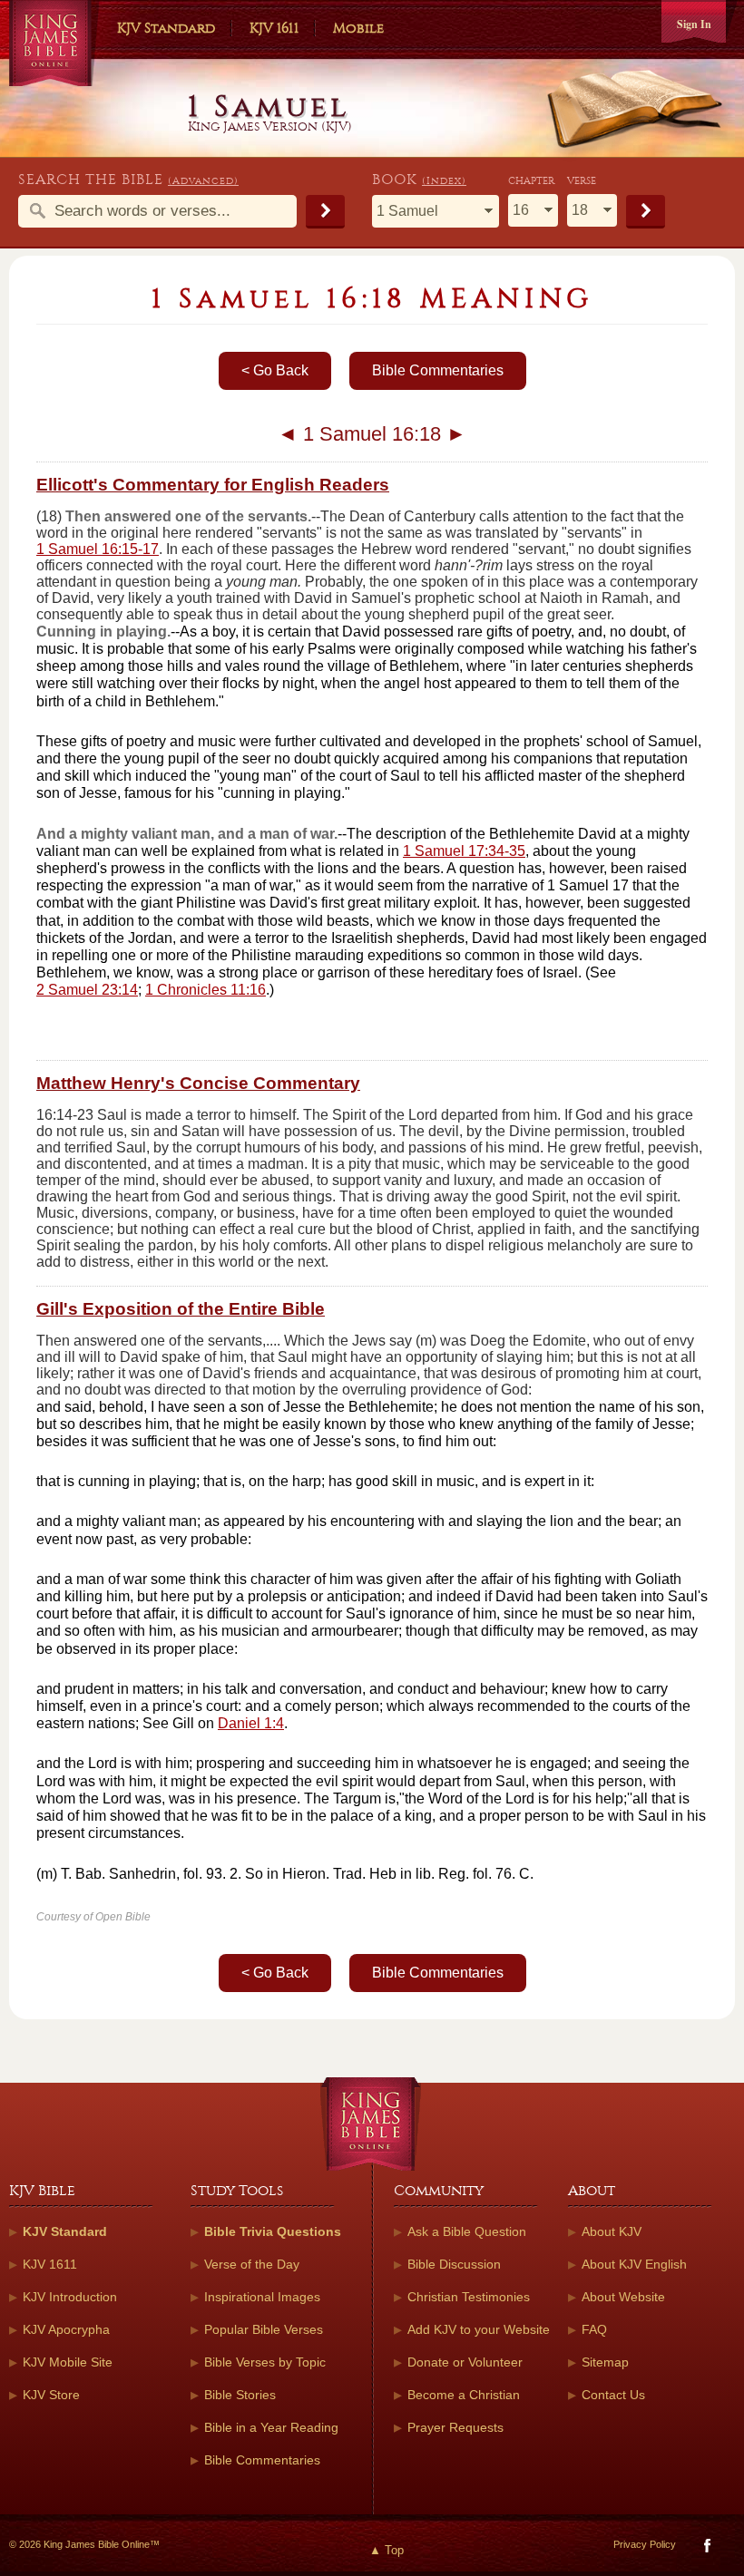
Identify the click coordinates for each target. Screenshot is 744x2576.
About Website (623, 2297)
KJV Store (51, 2395)
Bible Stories (240, 2395)
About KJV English (634, 2264)
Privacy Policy (645, 2544)
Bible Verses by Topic (265, 2362)
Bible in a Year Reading (271, 2427)
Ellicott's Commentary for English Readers (213, 485)
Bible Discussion (454, 2264)
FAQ (594, 2329)
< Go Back (275, 370)
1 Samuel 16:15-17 (98, 549)
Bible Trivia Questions (273, 2231)
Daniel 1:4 (251, 1723)
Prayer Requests (455, 2427)
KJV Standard (166, 28)
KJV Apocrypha (66, 2329)
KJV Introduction (70, 2297)
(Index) (444, 181)
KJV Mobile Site (68, 2362)
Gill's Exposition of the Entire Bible (181, 1309)
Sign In (694, 24)
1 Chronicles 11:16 (206, 990)
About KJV (612, 2231)
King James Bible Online (54, 45)
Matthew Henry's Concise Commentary (198, 1083)
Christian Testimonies (469, 2297)
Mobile (358, 28)
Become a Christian (464, 2395)
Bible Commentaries (438, 370)
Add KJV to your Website (479, 2329)
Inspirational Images (262, 2297)
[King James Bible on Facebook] (705, 2549)
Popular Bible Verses (264, 2329)
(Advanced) (203, 181)
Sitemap (605, 2362)
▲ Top (387, 2550)
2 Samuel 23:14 (87, 990)
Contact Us (613, 2395)
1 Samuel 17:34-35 (464, 851)
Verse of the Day (252, 2264)
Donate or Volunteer (465, 2362)
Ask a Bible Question (467, 2231)
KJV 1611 (274, 28)
